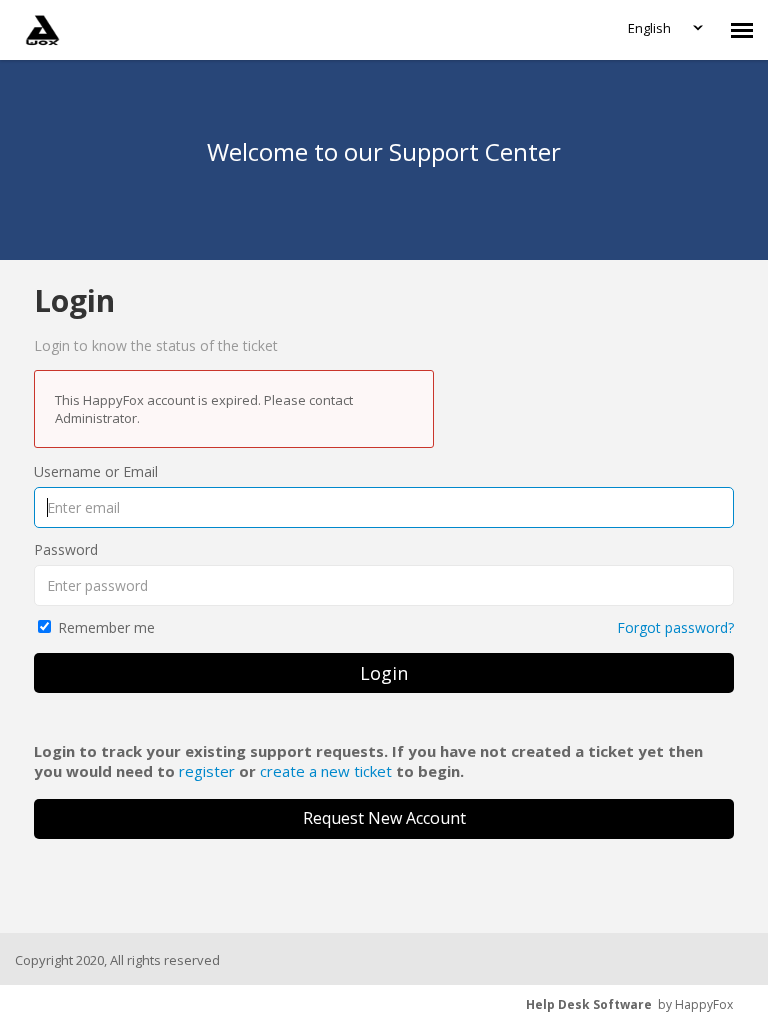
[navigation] (742, 30)
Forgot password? (675, 627)
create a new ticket (326, 771)
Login (384, 673)
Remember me (106, 627)
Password (66, 549)
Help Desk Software (589, 1004)
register (207, 771)
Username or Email (96, 471)
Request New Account (384, 818)
